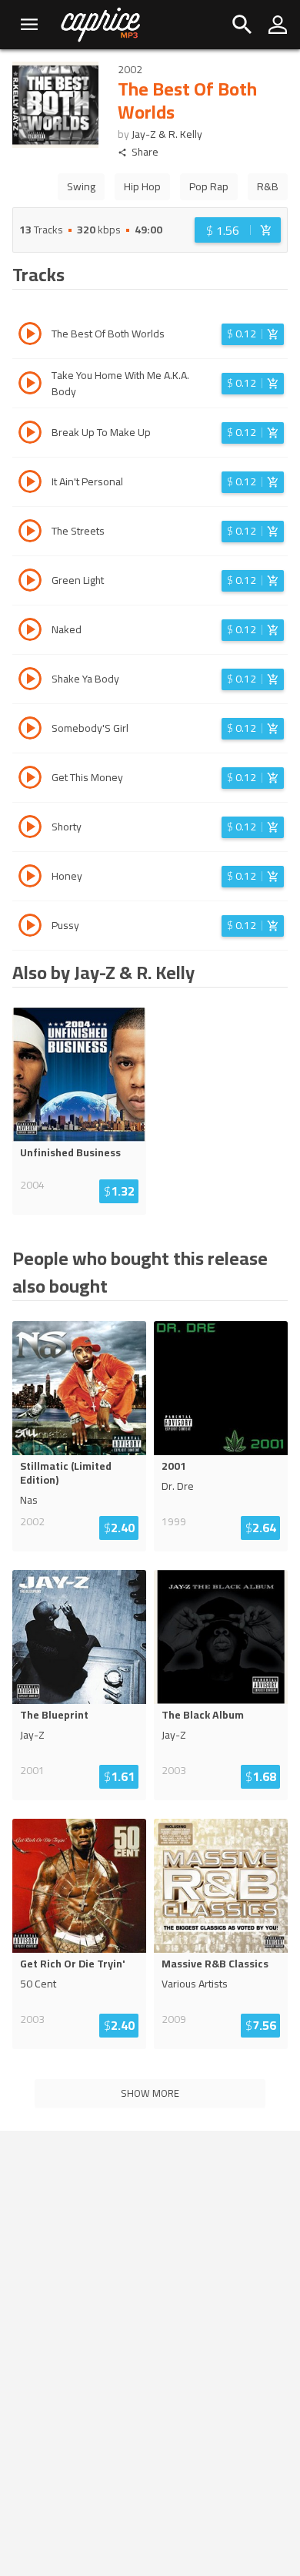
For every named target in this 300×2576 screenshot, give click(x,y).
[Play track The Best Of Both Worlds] (30, 336)
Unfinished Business (70, 1152)
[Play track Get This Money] (30, 780)
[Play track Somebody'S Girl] (30, 730)
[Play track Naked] (30, 632)
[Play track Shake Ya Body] (30, 681)
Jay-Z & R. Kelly (167, 134)
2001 (174, 1466)
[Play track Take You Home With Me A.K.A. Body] (30, 385)
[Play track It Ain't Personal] (30, 484)
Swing (81, 186)
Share (145, 152)
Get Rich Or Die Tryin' (73, 1964)
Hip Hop (142, 186)
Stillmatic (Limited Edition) (66, 1473)
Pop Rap (209, 186)
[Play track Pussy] (30, 927)
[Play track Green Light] (30, 582)
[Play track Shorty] (30, 829)
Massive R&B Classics (215, 1964)
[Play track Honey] (30, 878)
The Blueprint (54, 1715)
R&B (268, 186)
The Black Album (203, 1715)
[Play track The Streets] (30, 533)
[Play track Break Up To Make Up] (30, 434)
